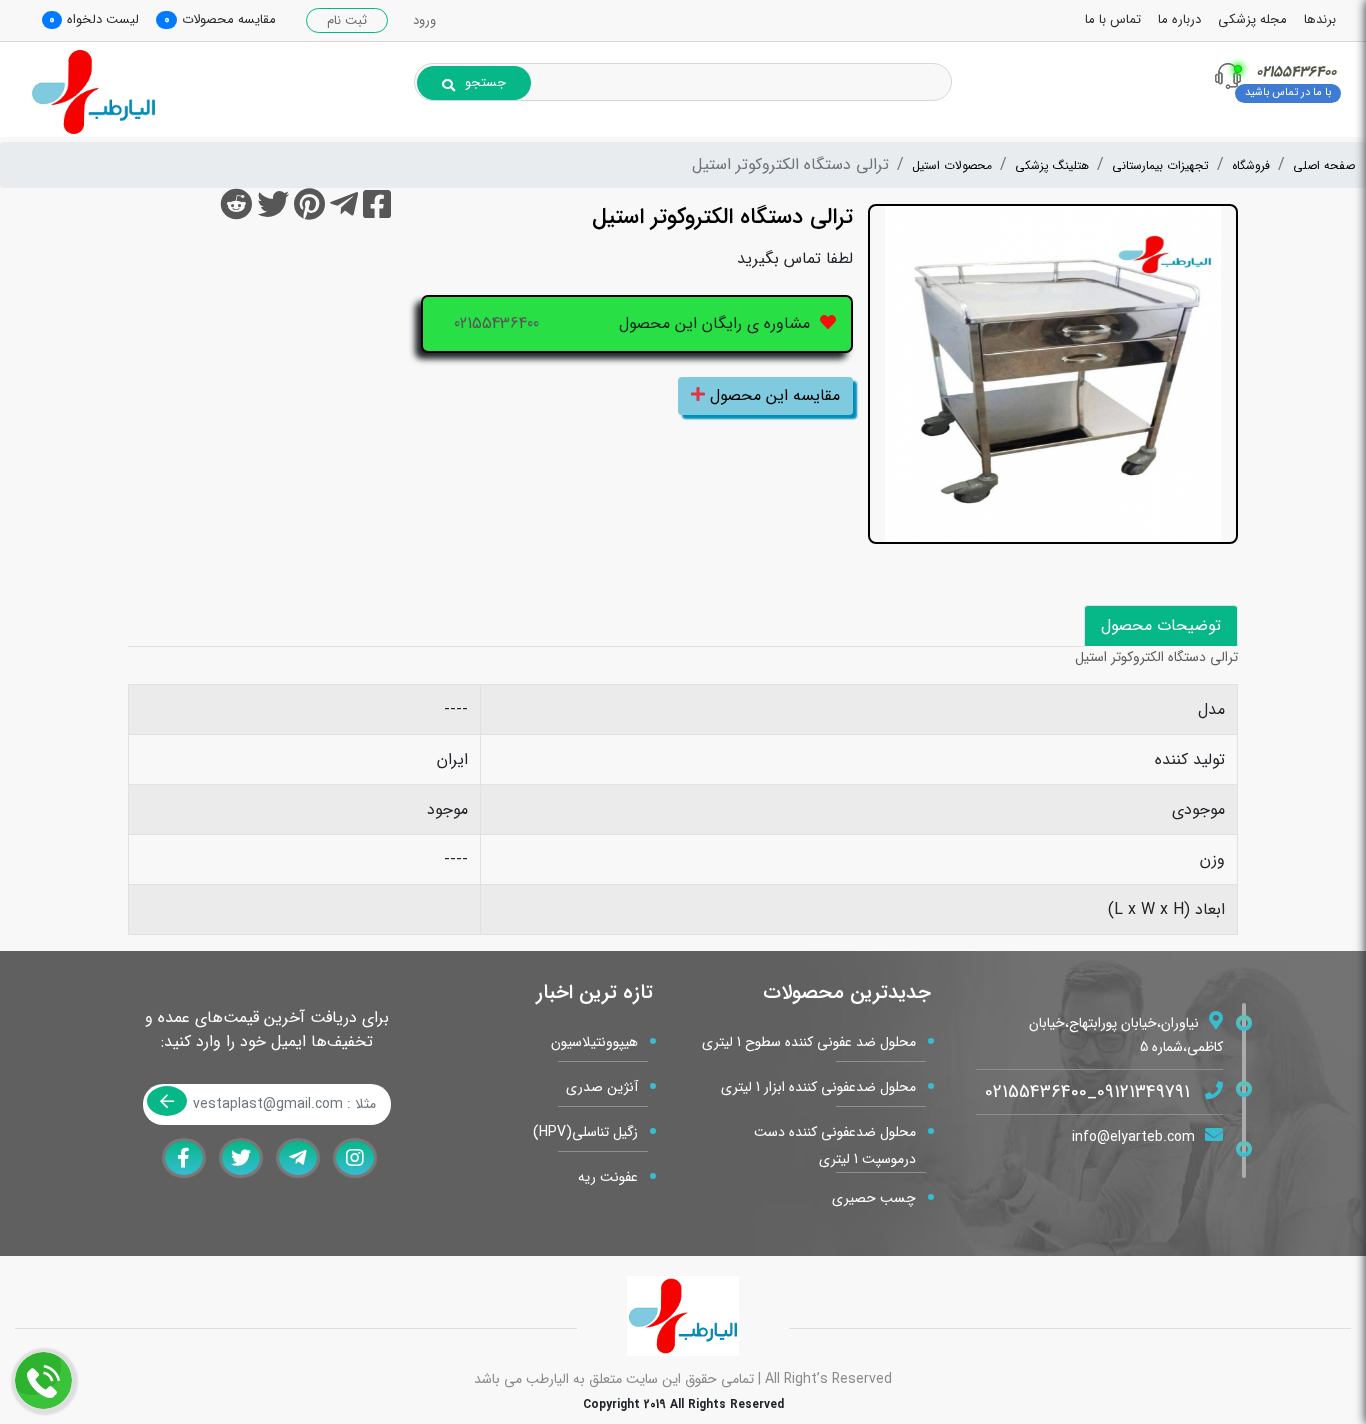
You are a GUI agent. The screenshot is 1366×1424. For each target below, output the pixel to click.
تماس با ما (1113, 19)
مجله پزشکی (1252, 19)
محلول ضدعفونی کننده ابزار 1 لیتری (818, 1087)
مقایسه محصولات (229, 19)
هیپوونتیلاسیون (594, 1042)
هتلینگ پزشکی (1052, 165)
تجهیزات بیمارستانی (1160, 165)
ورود (424, 20)
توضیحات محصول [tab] (1161, 625)
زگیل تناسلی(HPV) (585, 1132)
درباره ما (1179, 19)
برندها (1320, 19)
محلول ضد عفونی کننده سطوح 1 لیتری (809, 1042)
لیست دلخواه (103, 19)
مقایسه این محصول (772, 395)
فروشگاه (1251, 165)
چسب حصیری (874, 1198)
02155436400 (496, 323)
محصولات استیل (952, 165)
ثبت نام (347, 20)
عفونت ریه (608, 1177)
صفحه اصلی (1324, 165)
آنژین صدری (602, 1087)
